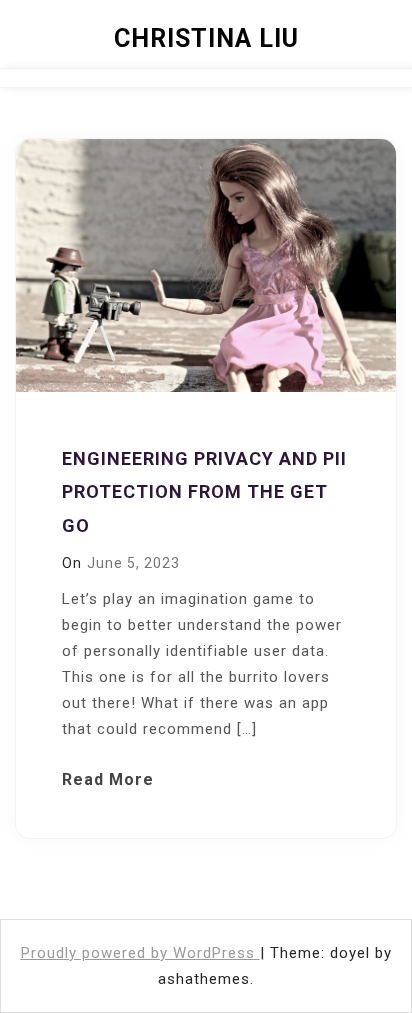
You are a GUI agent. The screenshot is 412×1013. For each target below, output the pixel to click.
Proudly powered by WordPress (140, 953)
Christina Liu (206, 38)
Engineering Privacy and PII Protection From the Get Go (204, 492)
